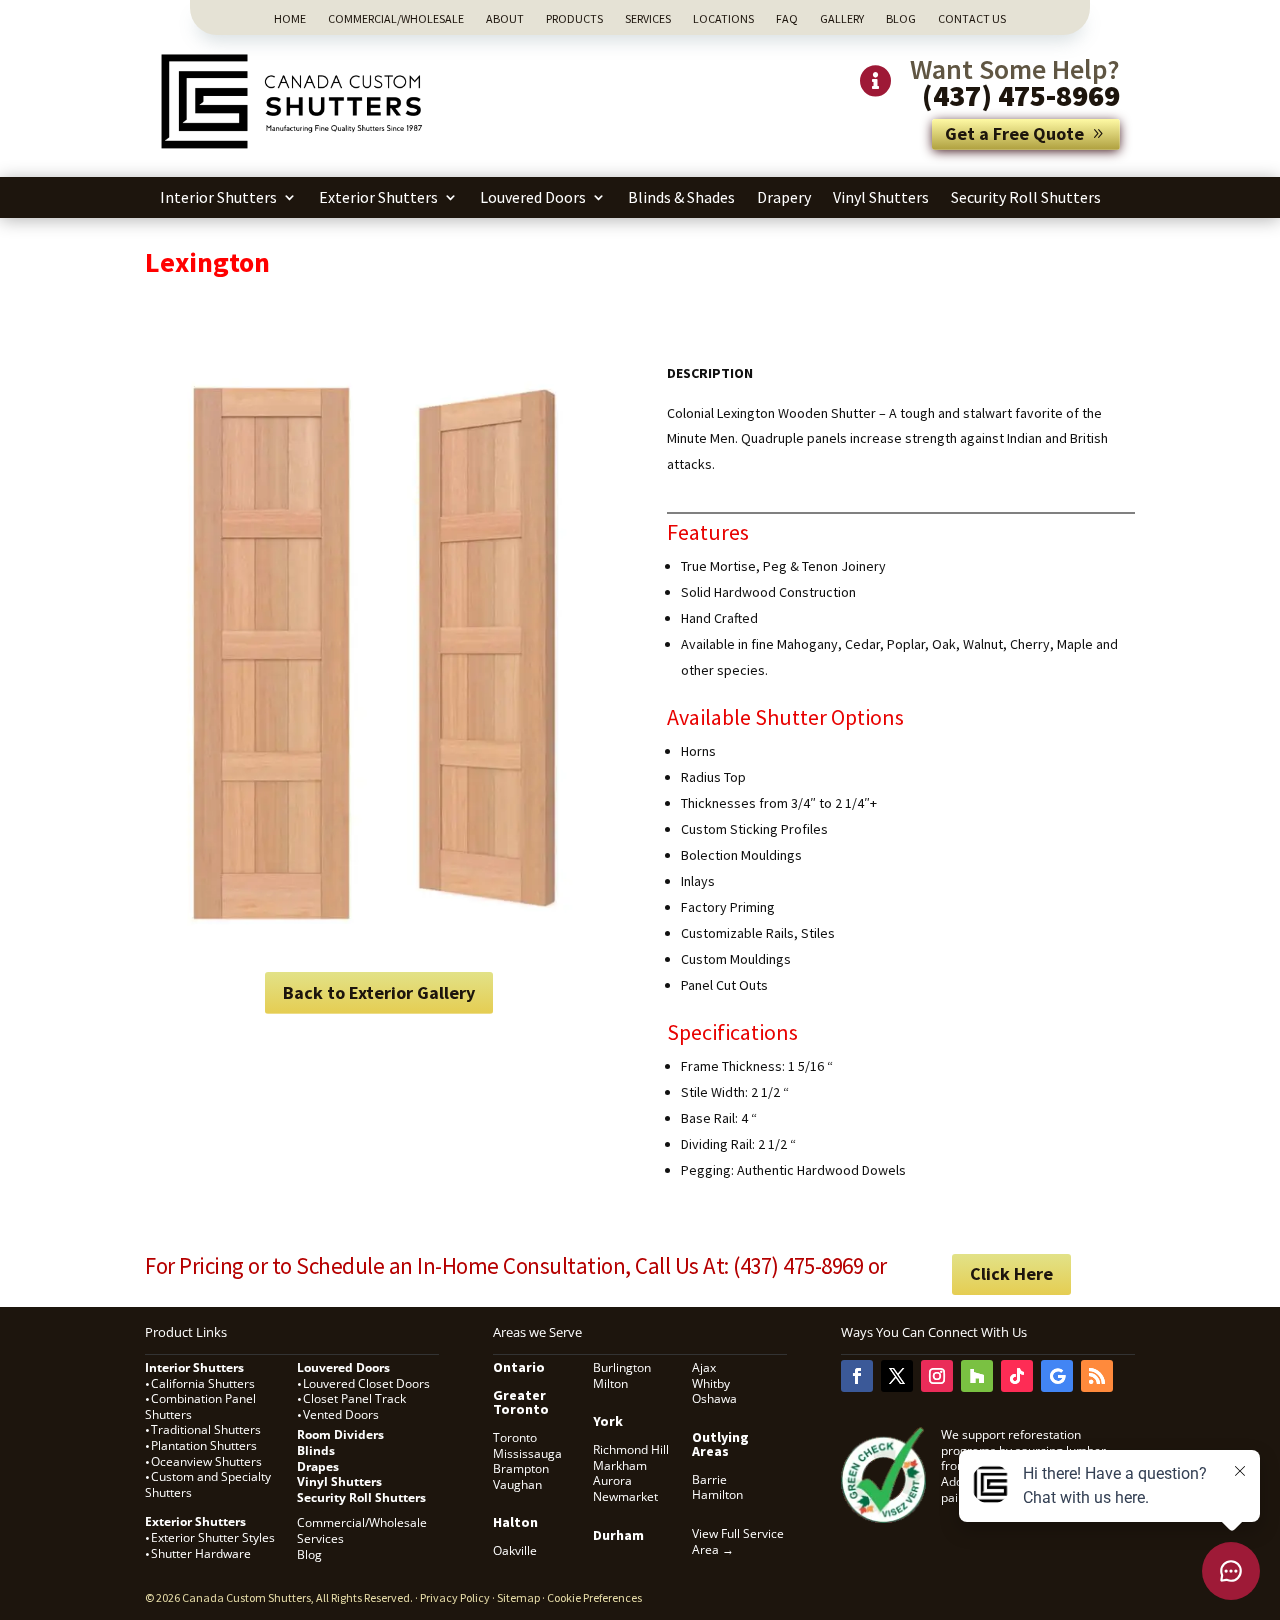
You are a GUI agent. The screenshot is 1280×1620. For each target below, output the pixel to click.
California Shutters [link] (203, 1383)
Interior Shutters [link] (218, 197)
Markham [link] (620, 1465)
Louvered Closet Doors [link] (366, 1383)
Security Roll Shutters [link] (1026, 197)
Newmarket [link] (625, 1496)
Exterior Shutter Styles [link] (213, 1537)
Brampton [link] (521, 1468)
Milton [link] (610, 1383)
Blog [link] (901, 19)
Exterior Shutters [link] (378, 197)
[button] (857, 1376)
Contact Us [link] (972, 19)
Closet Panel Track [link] (356, 1398)
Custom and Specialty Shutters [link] (208, 1484)
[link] (295, 151)
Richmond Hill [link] (631, 1449)
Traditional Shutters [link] (206, 1429)
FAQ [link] (787, 19)
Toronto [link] (515, 1437)
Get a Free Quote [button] (1014, 133)
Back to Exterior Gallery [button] (379, 992)
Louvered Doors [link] (533, 197)
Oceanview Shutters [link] (206, 1461)
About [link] (505, 19)
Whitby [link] (711, 1383)
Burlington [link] (622, 1367)
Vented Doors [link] (341, 1414)
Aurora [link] (612, 1480)
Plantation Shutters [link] (204, 1445)
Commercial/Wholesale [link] (396, 19)
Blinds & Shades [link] (681, 197)
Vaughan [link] (517, 1484)
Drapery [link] (784, 197)
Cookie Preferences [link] (594, 1597)
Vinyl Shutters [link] (881, 197)
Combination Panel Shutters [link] (200, 1406)
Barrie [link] (709, 1479)
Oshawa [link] (714, 1398)
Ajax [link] (704, 1367)
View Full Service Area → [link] (738, 1541)
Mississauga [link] (527, 1453)
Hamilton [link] (717, 1494)
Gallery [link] (842, 19)
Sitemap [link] (518, 1597)
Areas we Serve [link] (537, 1332)
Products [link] (574, 19)
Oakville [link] (515, 1550)
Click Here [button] (1011, 1273)
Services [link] (648, 19)
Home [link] (290, 19)
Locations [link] (723, 19)
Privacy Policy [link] (455, 1597)
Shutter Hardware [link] (201, 1553)
